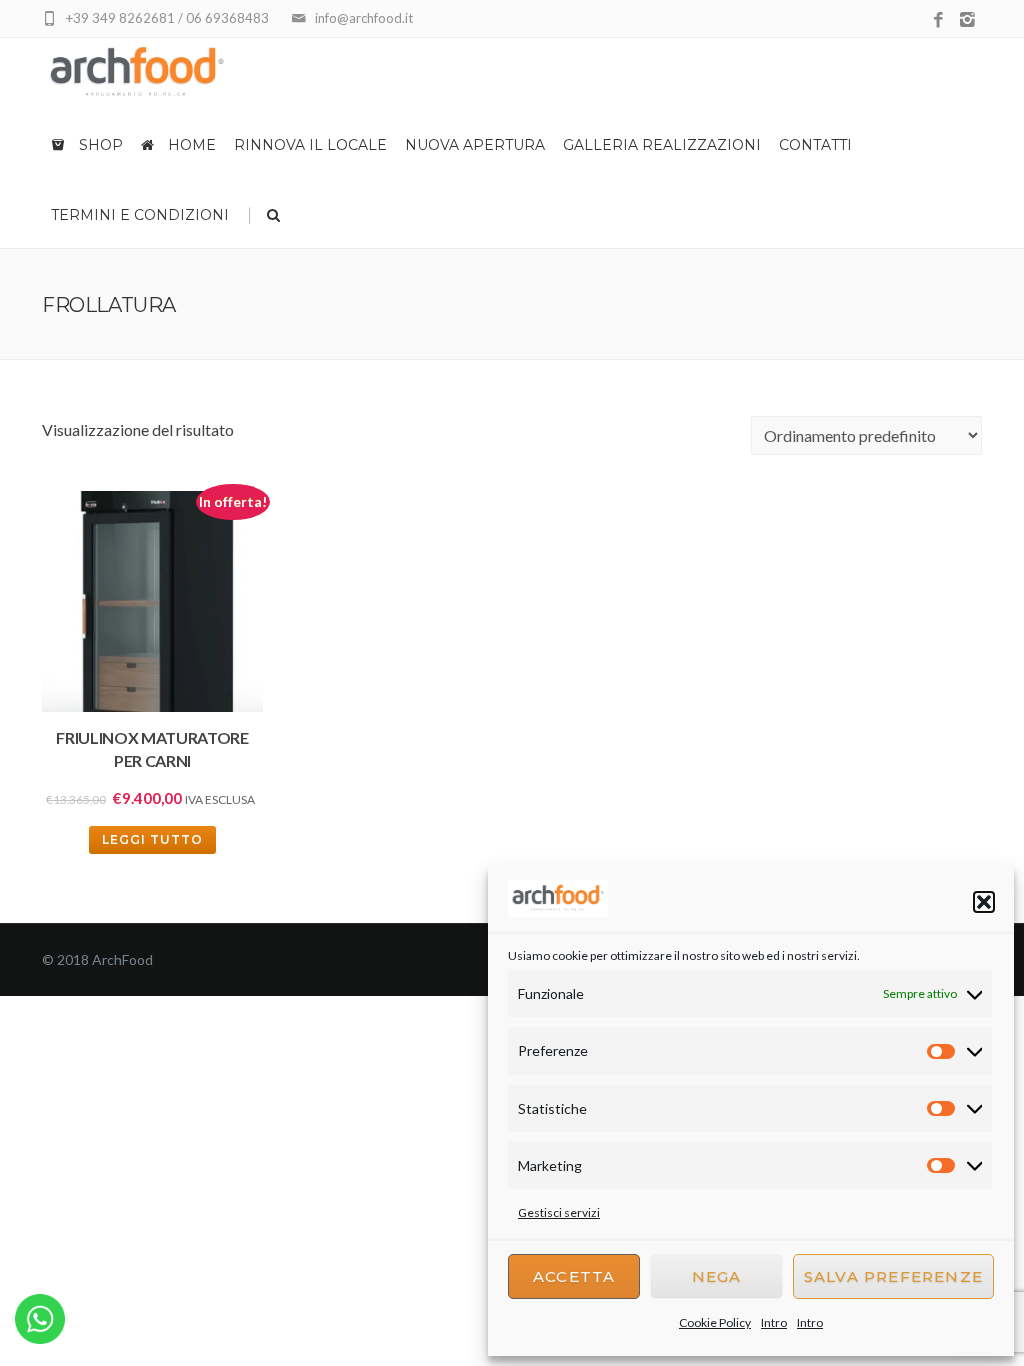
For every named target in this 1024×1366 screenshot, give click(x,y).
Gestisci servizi (559, 1212)
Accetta (574, 1276)
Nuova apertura (475, 145)
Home (190, 145)
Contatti (815, 145)
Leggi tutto (152, 839)
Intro (774, 1322)
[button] (984, 902)
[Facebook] (938, 20)
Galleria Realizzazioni (662, 145)
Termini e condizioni (140, 215)
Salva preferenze (893, 1276)
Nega (717, 1276)
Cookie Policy (715, 1322)
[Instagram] (967, 20)
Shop (99, 145)
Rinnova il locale (310, 145)
